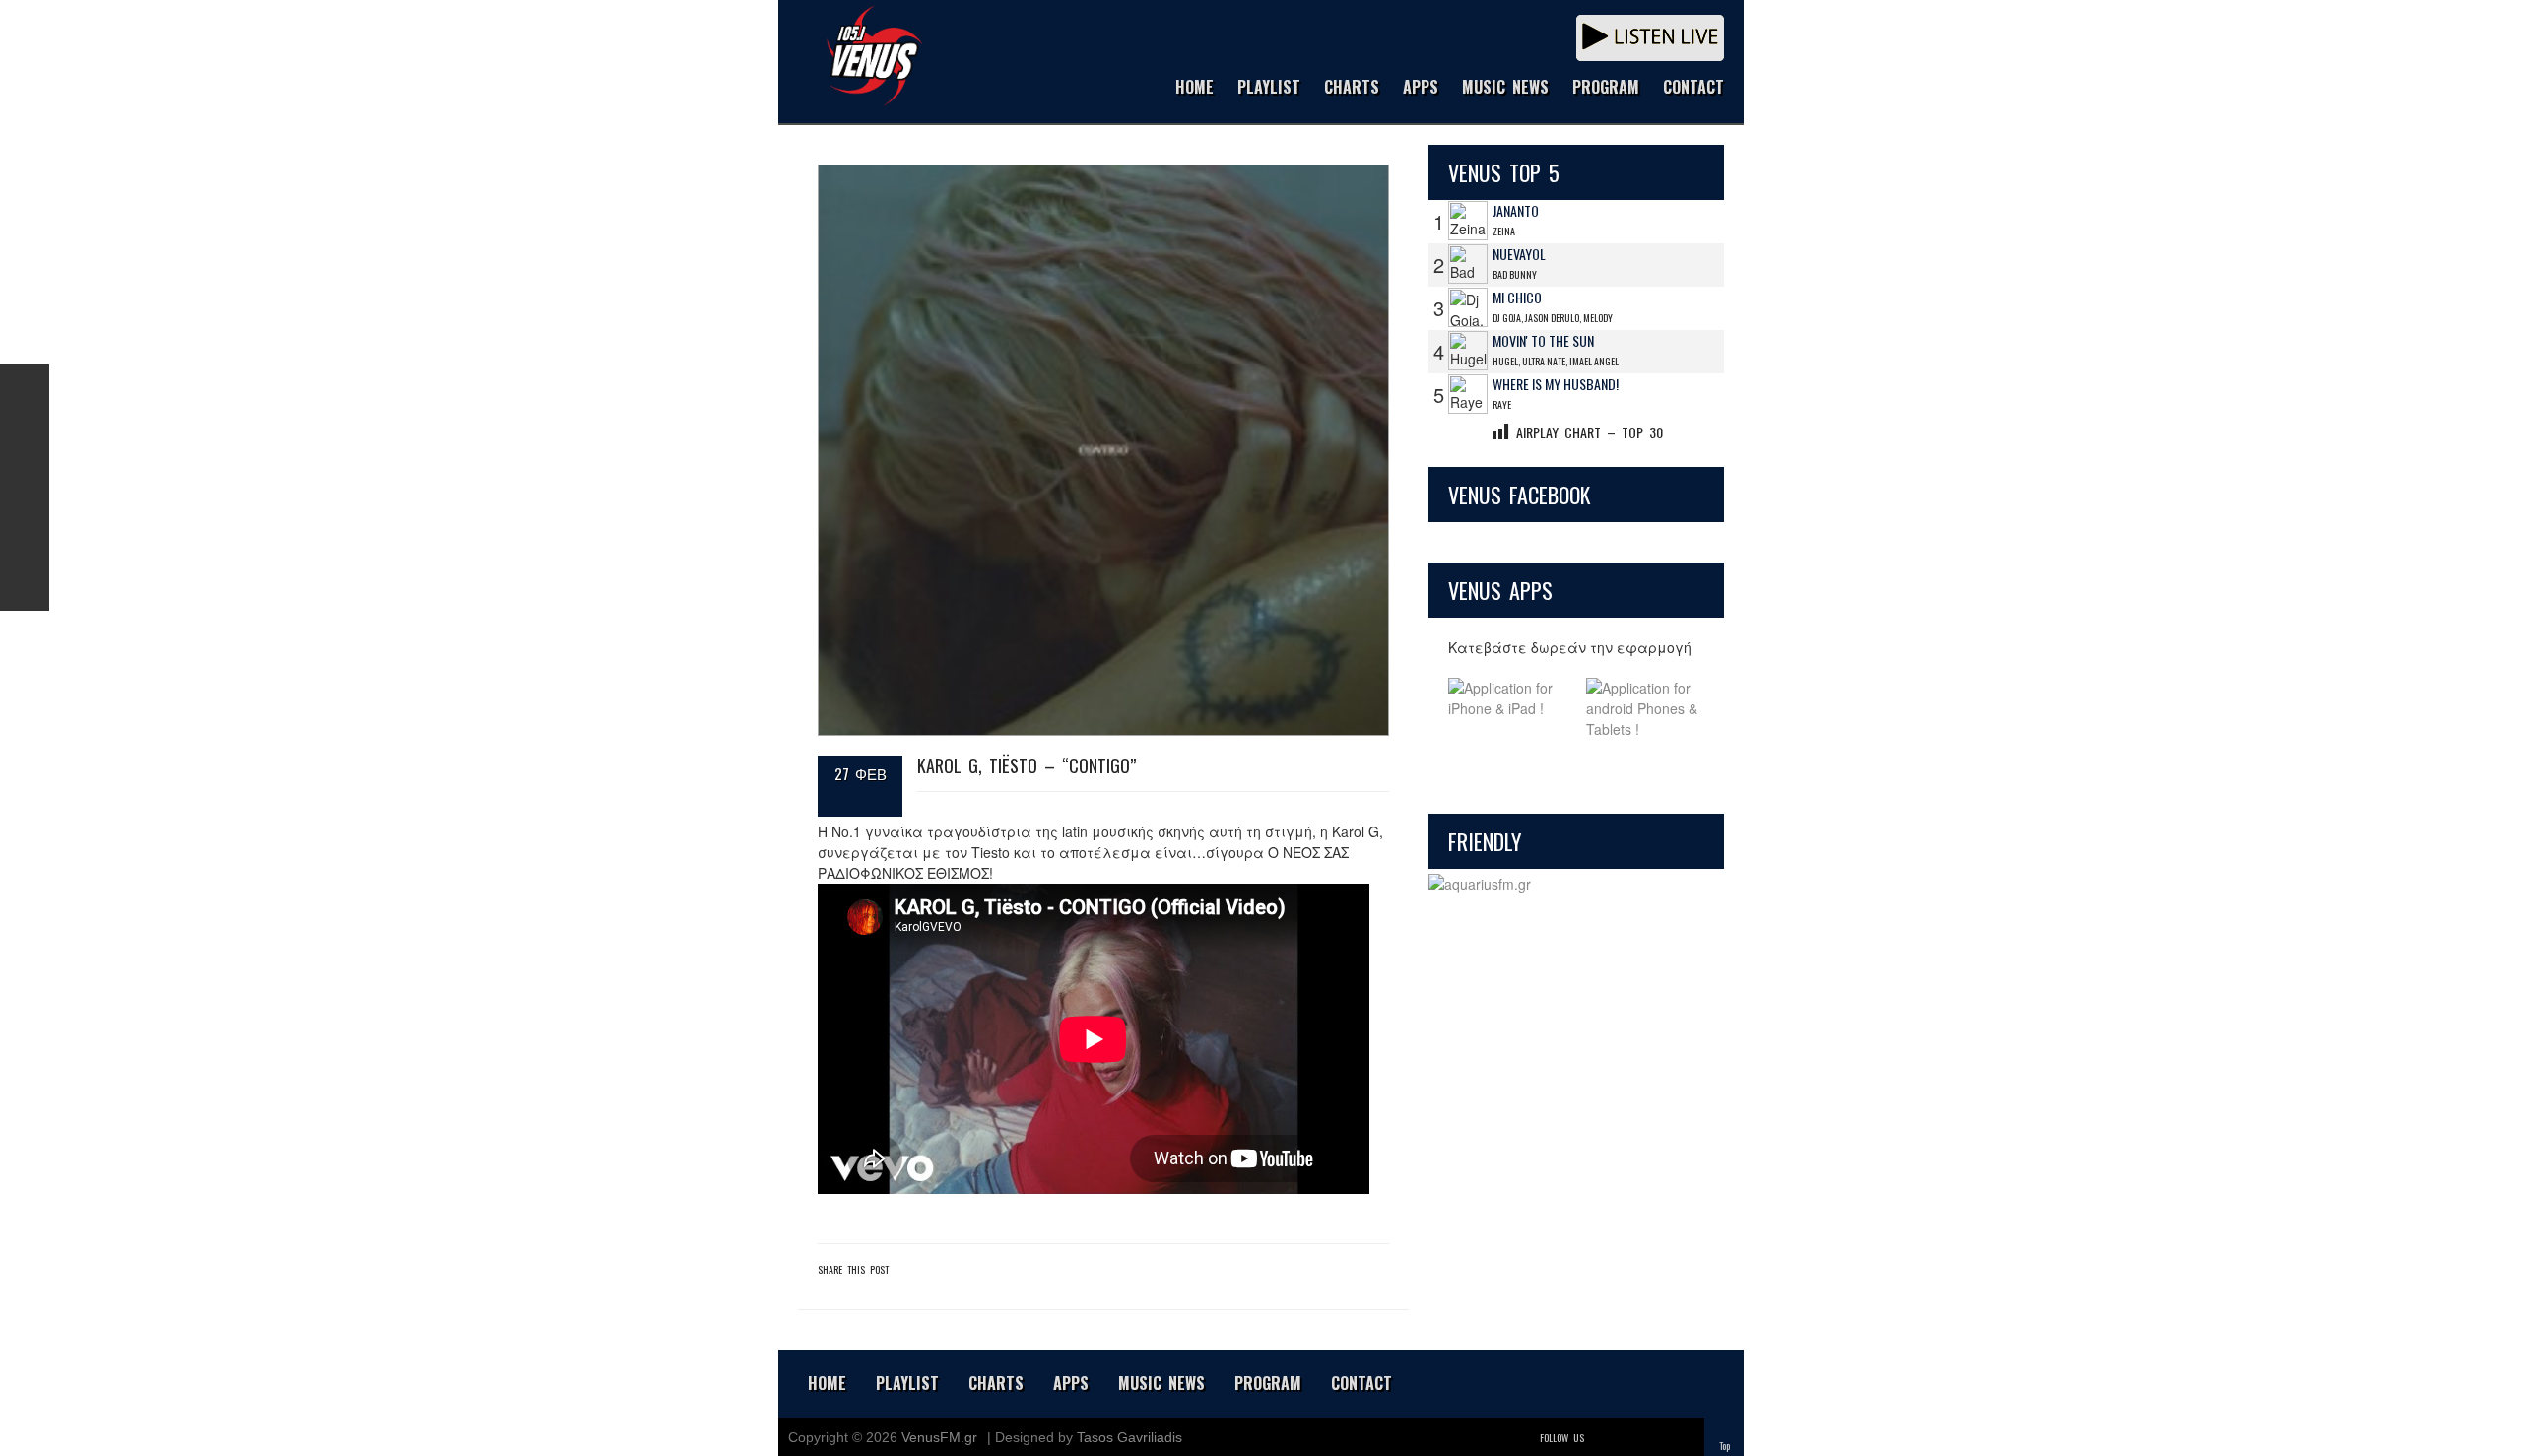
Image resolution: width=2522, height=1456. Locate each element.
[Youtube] (1685, 1438)
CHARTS (1352, 88)
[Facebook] (1629, 1438)
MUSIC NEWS (1505, 88)
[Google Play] (1645, 709)
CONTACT (1693, 88)
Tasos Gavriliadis (1129, 1437)
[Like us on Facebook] (25, 389)
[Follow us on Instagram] (25, 488)
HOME (1195, 88)
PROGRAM (1606, 88)
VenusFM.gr (939, 1437)
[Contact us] (25, 586)
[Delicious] (1657, 1438)
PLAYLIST (1269, 88)
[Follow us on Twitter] (25, 438)
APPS (1421, 88)
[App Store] (1507, 709)
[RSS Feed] (25, 537)
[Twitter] (1602, 1438)
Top (1725, 1446)
